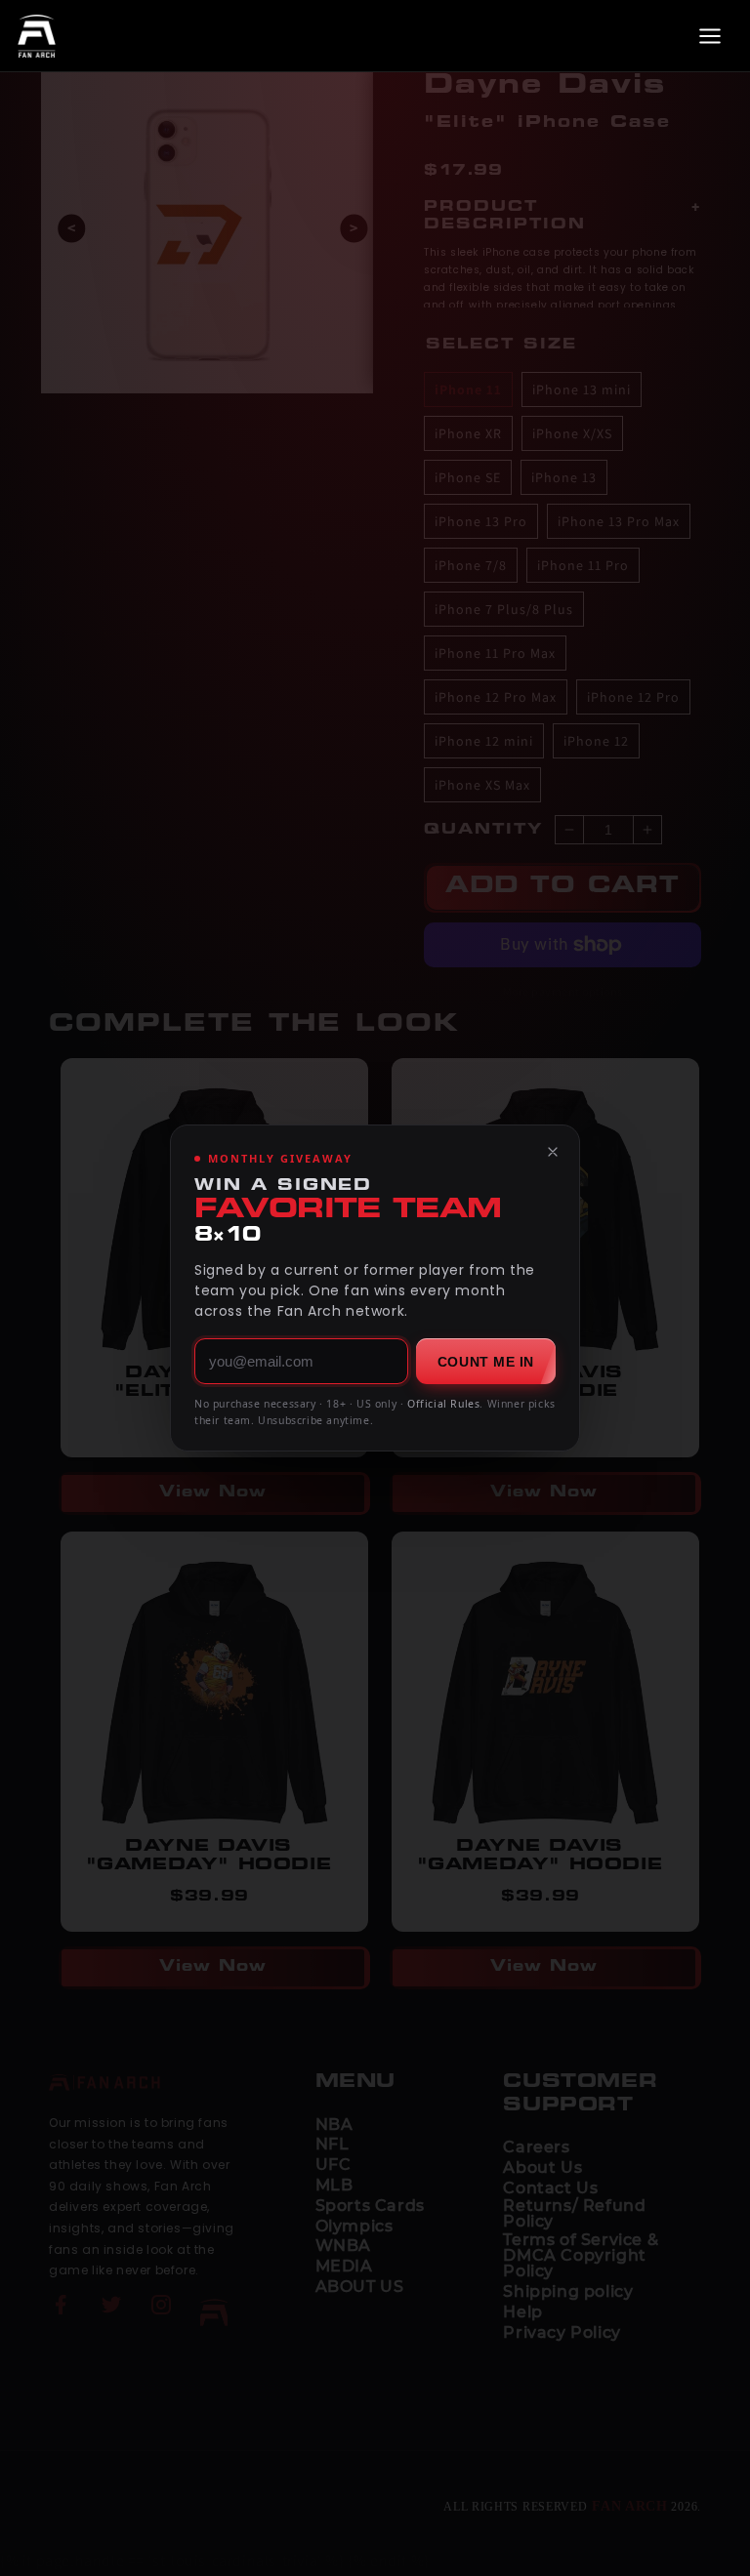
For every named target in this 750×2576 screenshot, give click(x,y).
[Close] (553, 1152)
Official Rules (443, 1404)
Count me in (486, 1362)
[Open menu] (710, 36)
